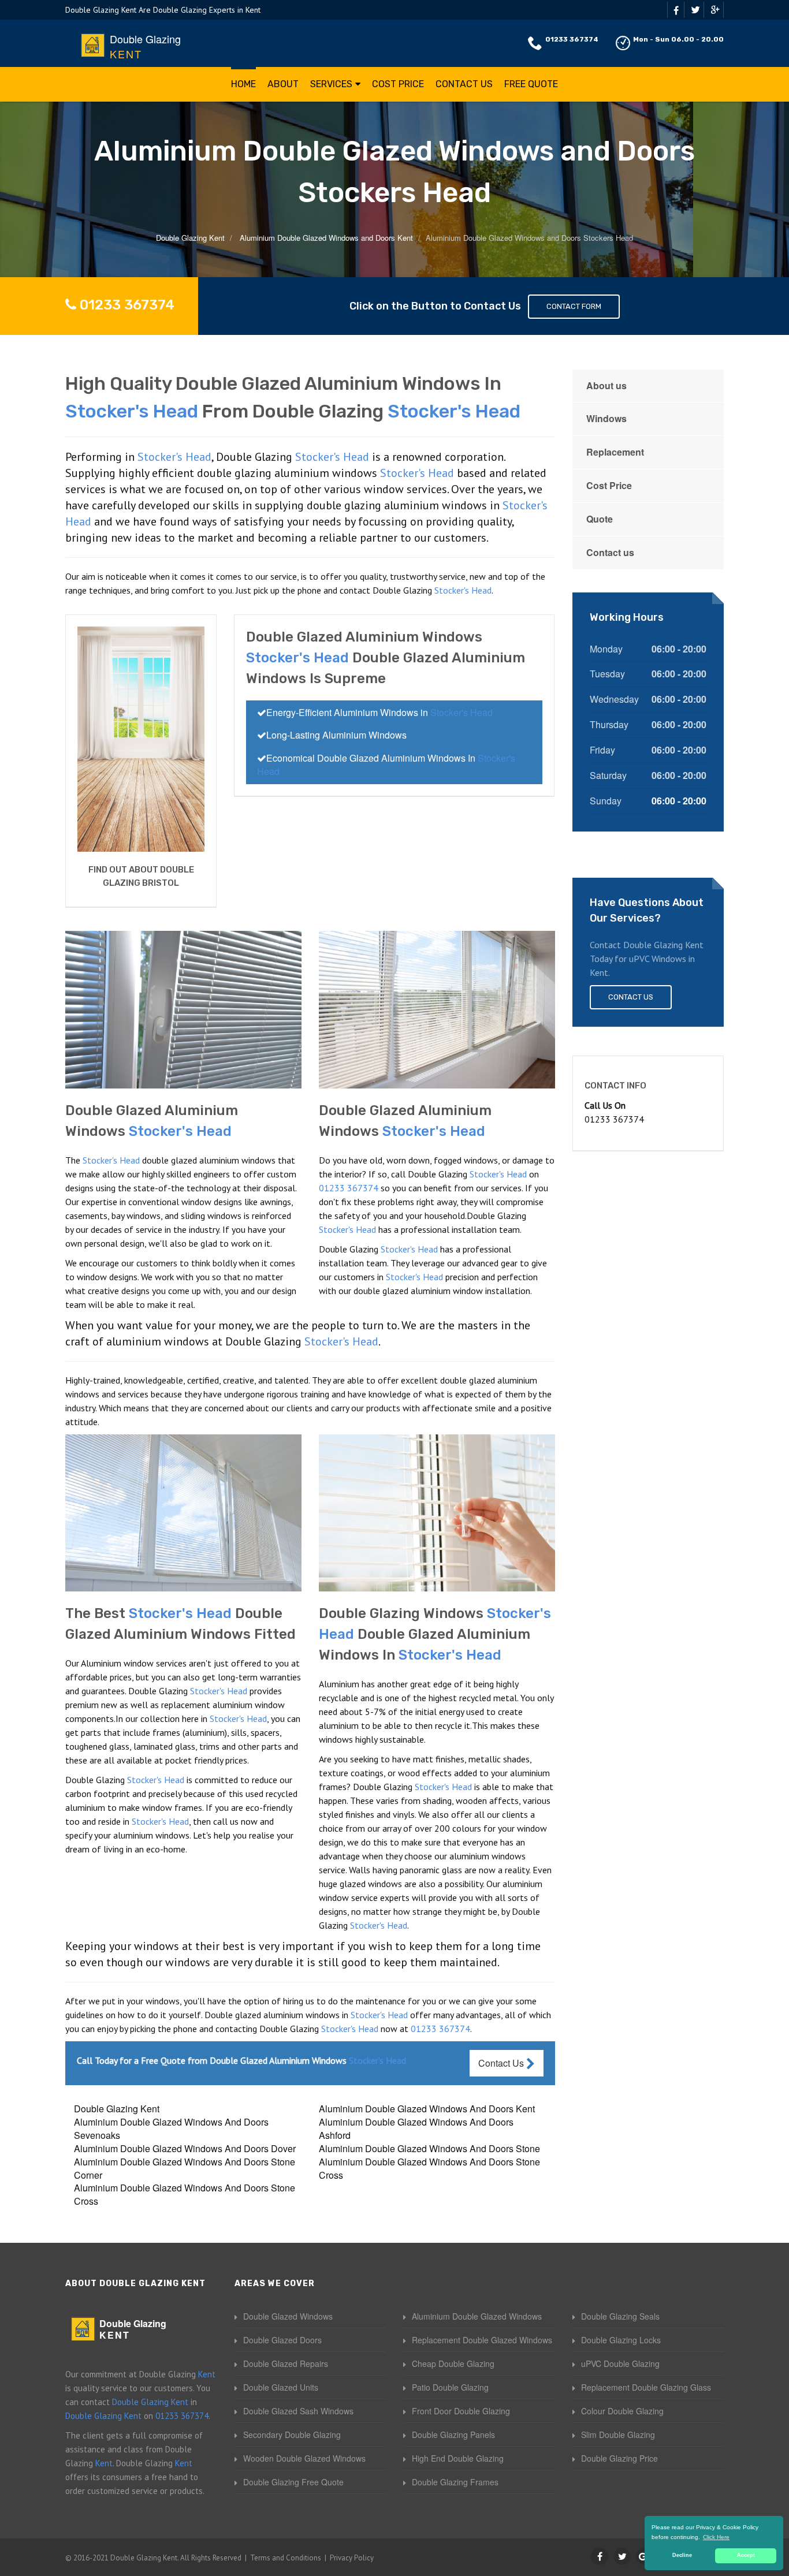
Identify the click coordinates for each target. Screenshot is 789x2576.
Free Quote (531, 84)
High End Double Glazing (458, 2458)
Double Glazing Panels (453, 2435)
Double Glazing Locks (621, 2340)
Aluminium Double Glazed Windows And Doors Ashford (416, 2128)
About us (606, 385)
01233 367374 (572, 39)
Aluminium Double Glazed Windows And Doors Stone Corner (185, 2168)
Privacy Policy (352, 2558)
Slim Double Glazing (618, 2435)
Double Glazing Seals (620, 2316)
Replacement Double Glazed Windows (482, 2340)
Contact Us (464, 84)
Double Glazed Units (281, 2387)
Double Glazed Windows (288, 2316)
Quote (600, 519)
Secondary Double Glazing (292, 2435)
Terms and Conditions (286, 2558)
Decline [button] (682, 2555)
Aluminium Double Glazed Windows (477, 2316)
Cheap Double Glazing (453, 2363)
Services (331, 84)
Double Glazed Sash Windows (298, 2411)
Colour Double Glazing (622, 2411)
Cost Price (398, 84)
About (283, 84)
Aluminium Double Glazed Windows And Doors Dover (185, 2148)
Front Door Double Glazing (461, 2411)
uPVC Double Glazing (620, 2363)
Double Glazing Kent (117, 2109)
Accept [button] (746, 2555)
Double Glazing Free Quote (293, 2482)
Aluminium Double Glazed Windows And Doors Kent (427, 2109)
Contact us (610, 552)
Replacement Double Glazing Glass (646, 2387)
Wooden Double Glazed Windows (304, 2458)
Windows (606, 418)
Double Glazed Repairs (286, 2363)
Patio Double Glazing (450, 2387)
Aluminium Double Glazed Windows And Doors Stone (429, 2148)
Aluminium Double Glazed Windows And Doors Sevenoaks (171, 2128)
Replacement (615, 452)
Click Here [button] (716, 2537)
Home (243, 84)
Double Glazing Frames (455, 2482)
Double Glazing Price (619, 2458)
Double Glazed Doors (282, 2340)
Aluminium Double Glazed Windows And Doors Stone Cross (429, 2168)
